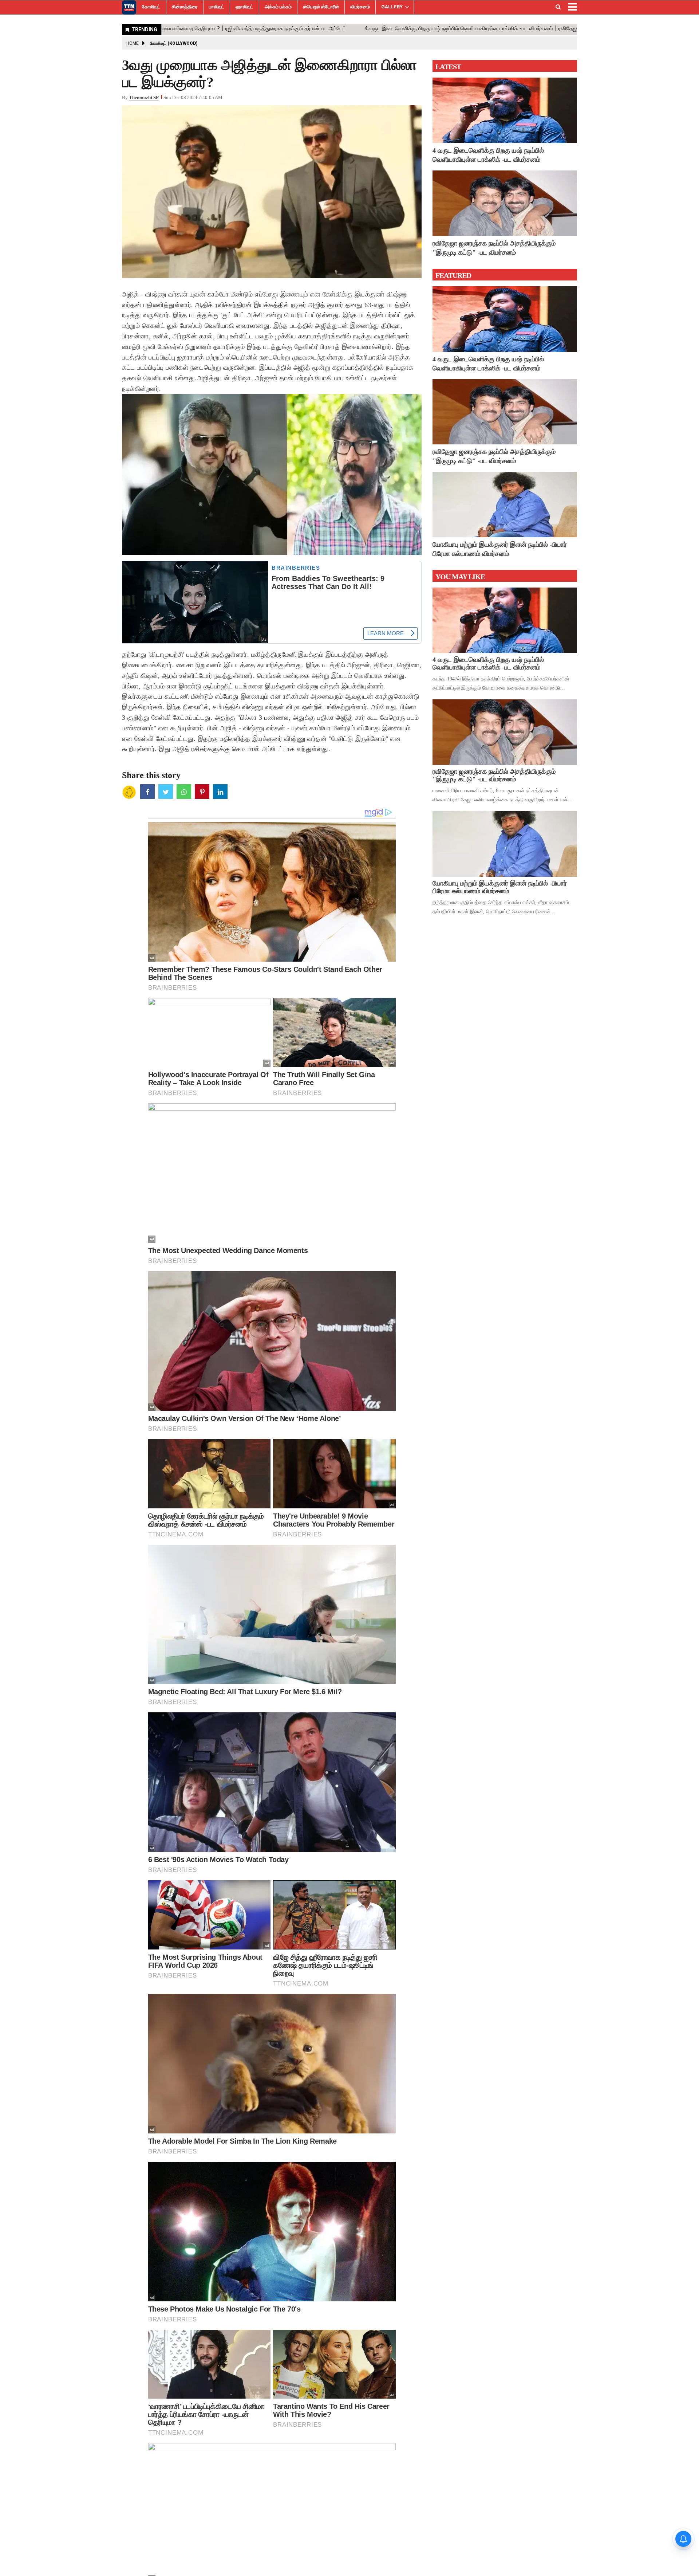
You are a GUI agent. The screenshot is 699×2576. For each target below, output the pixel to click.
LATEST (448, 67)
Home (133, 43)
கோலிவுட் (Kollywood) (174, 43)
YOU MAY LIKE (460, 577)
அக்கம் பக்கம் (278, 7)
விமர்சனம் (360, 7)
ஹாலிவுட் (244, 7)
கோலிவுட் (151, 7)
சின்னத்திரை (185, 7)
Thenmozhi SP (144, 97)
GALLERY (392, 7)
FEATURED (453, 275)
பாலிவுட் (217, 7)
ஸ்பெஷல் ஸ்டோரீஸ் (321, 7)
